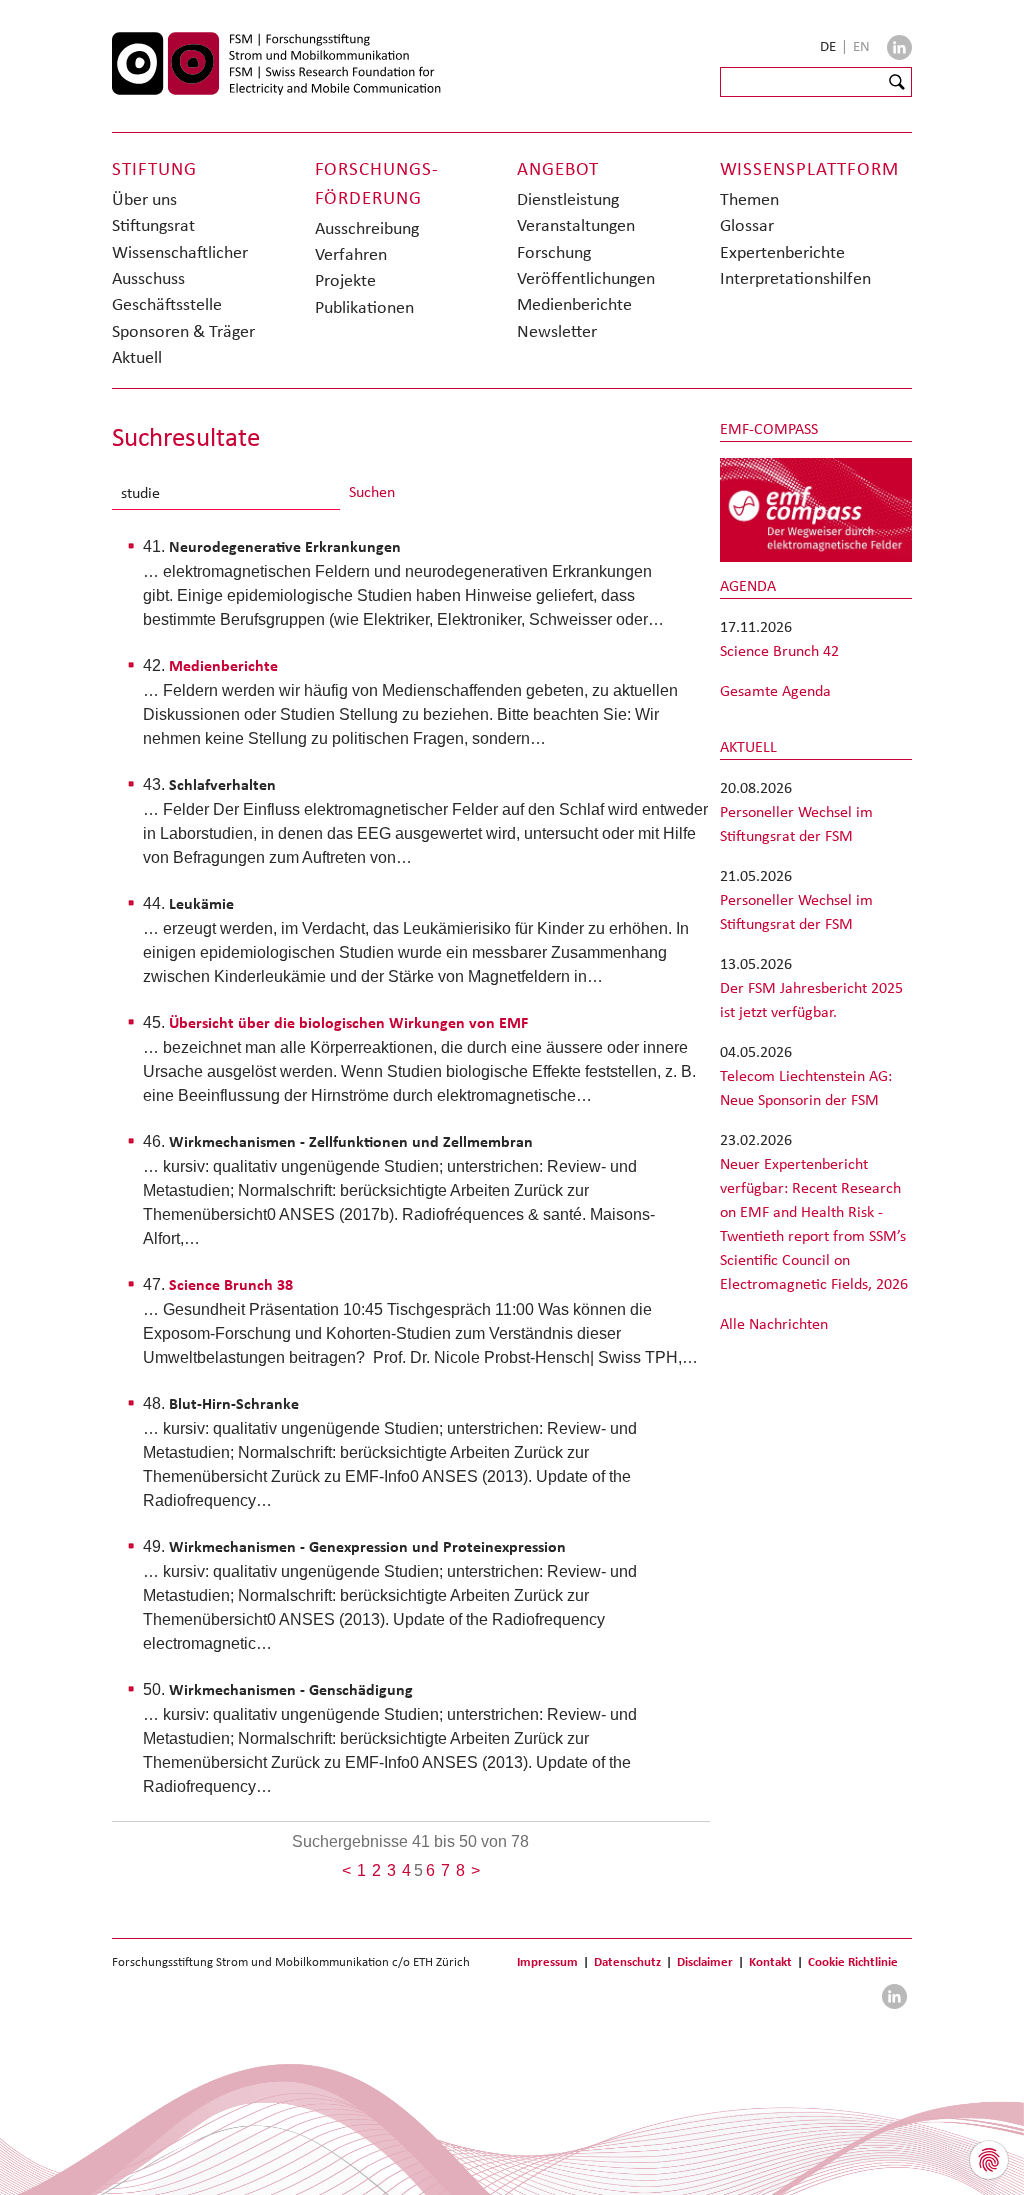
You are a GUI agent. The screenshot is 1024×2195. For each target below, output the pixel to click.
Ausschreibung (367, 228)
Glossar (747, 225)
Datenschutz (627, 1961)
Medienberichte (574, 304)
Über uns (144, 199)
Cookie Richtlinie (853, 1961)
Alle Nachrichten (774, 1323)
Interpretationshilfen (795, 278)
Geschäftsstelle (167, 304)
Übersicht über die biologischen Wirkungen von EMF (348, 1022)
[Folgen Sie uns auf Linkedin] (899, 47)
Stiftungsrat (153, 225)
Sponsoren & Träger (183, 331)
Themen (749, 199)
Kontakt (770, 1961)
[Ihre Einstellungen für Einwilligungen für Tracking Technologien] (989, 2160)
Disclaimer (705, 1961)
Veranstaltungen (576, 225)
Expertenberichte (782, 252)
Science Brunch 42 (779, 650)
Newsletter (557, 331)
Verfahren (351, 254)
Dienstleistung (568, 199)
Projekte (345, 280)
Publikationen (364, 307)
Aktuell (137, 357)
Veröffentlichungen (586, 278)
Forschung (554, 252)
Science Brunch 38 (231, 1284)
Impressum (547, 1961)
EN (861, 46)
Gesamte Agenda (775, 690)
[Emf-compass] (816, 509)
